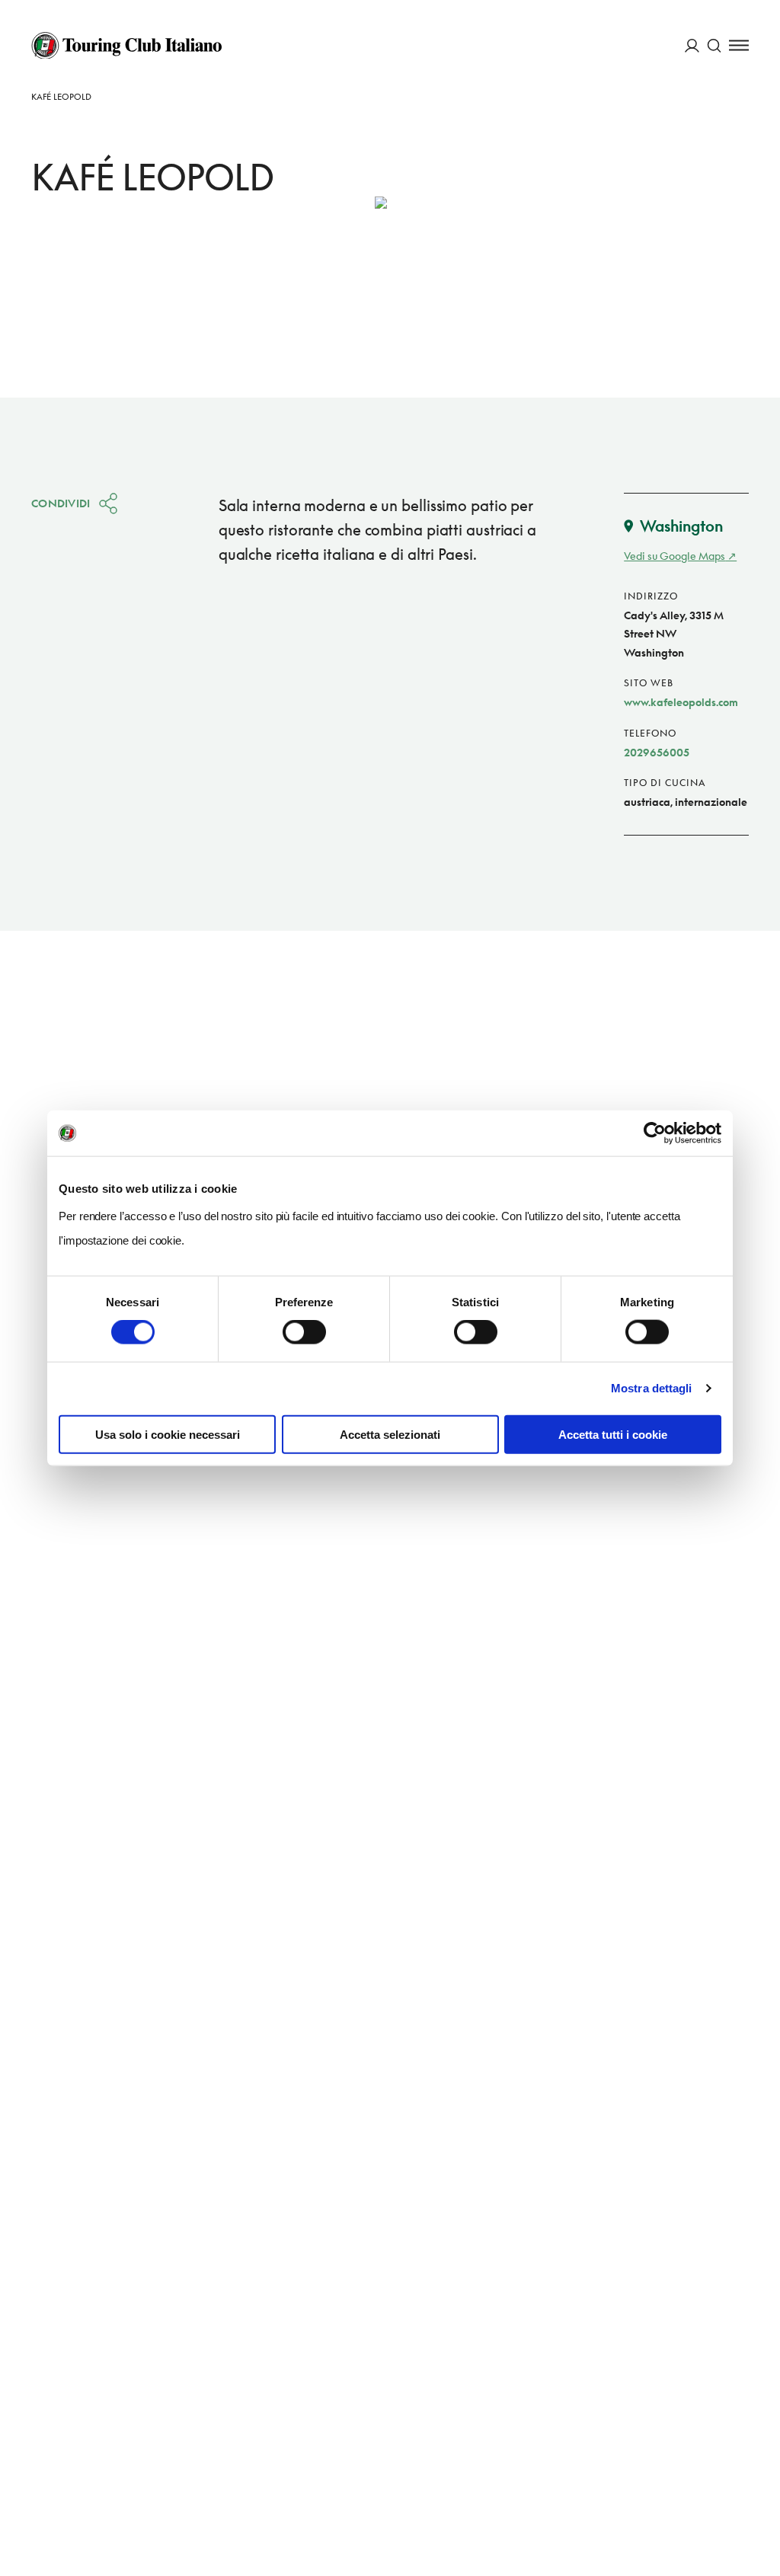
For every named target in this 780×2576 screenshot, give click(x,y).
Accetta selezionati (390, 1434)
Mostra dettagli (652, 1388)
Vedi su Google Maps (675, 556)
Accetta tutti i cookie (613, 1434)
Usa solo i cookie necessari (168, 1434)
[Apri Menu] (739, 45)
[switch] (304, 1332)
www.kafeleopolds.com (681, 702)
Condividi (61, 503)
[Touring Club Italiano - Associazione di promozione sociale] (126, 46)
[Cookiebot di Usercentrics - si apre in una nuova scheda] (655, 1133)
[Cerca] (714, 45)
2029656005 (657, 752)
